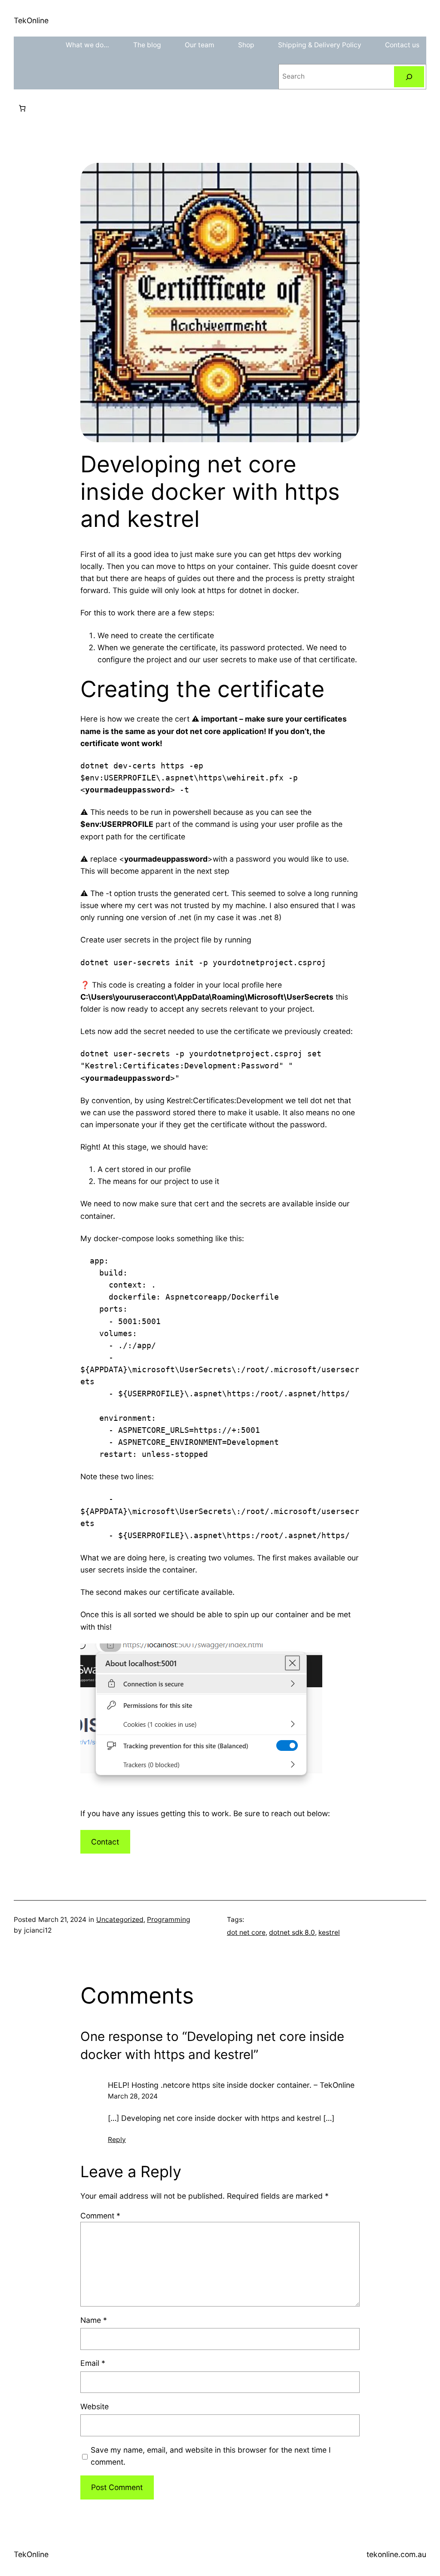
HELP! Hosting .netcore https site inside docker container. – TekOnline (231, 2085)
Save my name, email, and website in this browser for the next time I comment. (211, 2456)
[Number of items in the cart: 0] (22, 108)
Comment (100, 2216)
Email (93, 2363)
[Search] (409, 77)
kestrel (329, 1932)
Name (94, 2320)
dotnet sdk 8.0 (292, 1932)
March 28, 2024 (133, 2096)
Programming (169, 1920)
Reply (117, 2140)
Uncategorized (120, 1920)
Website (95, 2406)
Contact (105, 1842)
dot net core (246, 1932)
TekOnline (31, 20)
